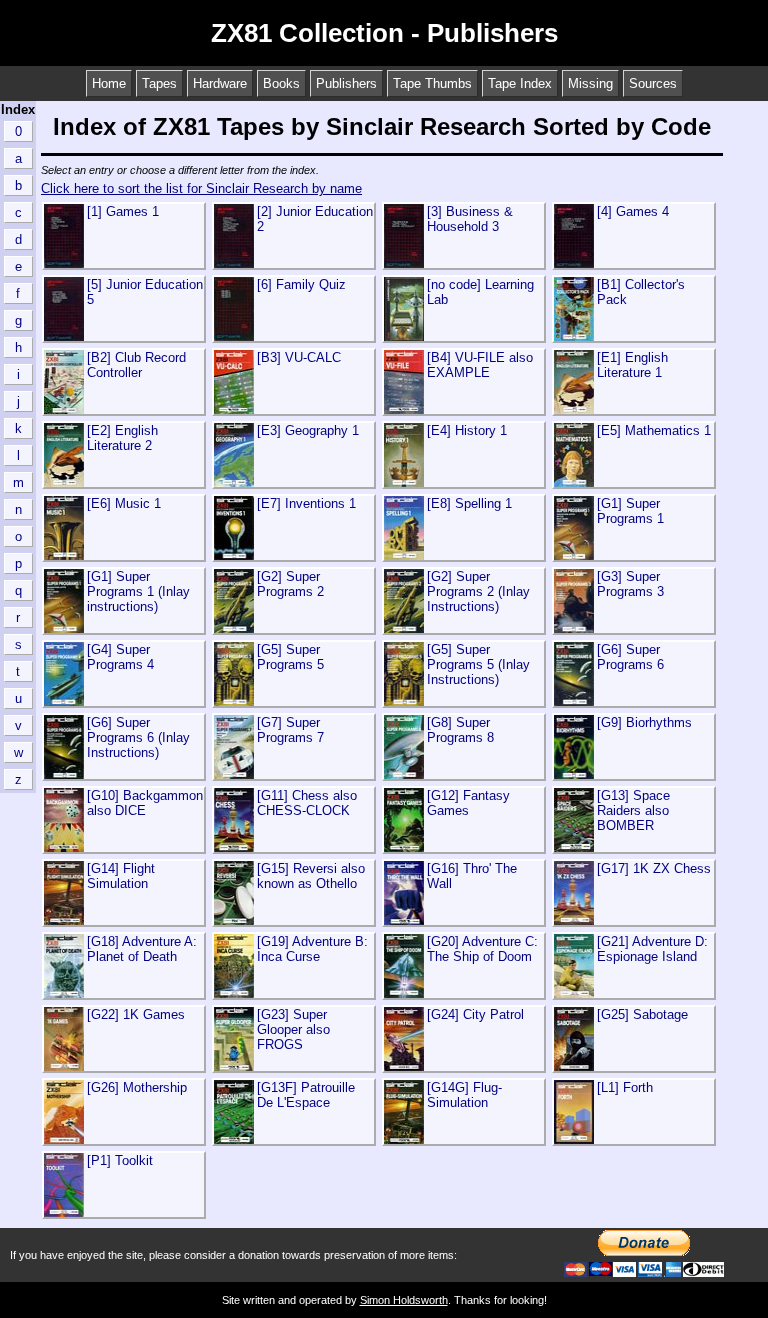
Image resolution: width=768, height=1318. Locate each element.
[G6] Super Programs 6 (630, 657)
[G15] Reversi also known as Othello (311, 876)
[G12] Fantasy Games (468, 803)
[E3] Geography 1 (308, 430)
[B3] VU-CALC (299, 357)
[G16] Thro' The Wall (472, 876)
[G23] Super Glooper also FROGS (293, 1029)
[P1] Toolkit (120, 1160)
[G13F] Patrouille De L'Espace (306, 1095)
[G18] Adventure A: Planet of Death (142, 949)
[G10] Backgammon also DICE (145, 803)
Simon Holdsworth (404, 1300)
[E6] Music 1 (124, 503)
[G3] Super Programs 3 (630, 584)
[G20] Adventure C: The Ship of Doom (482, 949)
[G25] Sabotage (642, 1014)
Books (281, 83)
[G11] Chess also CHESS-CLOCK (307, 803)
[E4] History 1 (467, 430)
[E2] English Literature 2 (122, 438)
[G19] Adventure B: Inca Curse (312, 949)
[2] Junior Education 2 (315, 219)
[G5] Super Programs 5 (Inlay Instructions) (478, 664)
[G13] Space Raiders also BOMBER (633, 810)
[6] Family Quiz (301, 284)
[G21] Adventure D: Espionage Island (652, 949)
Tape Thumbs (432, 83)
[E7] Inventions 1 (306, 503)
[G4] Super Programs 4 (120, 657)
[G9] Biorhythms (644, 722)
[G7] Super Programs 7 (290, 730)
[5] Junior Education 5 (145, 292)
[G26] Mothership (137, 1087)
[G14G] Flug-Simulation (464, 1095)
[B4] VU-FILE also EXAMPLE (480, 365)
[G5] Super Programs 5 (290, 657)
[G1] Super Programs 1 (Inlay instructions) (138, 591)
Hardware (220, 83)
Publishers (346, 83)
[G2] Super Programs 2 (290, 584)
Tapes (159, 83)
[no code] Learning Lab (480, 292)
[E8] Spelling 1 (469, 503)
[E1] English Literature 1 (632, 365)
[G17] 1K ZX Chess (654, 868)
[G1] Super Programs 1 (630, 511)
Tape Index (520, 83)
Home (109, 83)
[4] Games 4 (633, 211)
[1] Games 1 (123, 211)
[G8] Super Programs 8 (460, 730)
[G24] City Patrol (475, 1014)
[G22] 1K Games (136, 1014)
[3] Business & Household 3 (470, 219)
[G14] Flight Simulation (121, 876)
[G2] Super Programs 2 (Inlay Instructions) (478, 591)
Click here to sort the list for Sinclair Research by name (201, 188)
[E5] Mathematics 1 (654, 430)
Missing (590, 83)
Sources (653, 83)
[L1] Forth (625, 1087)
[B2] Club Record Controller (136, 365)
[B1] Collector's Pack (641, 292)
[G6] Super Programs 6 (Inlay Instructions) (138, 737)
